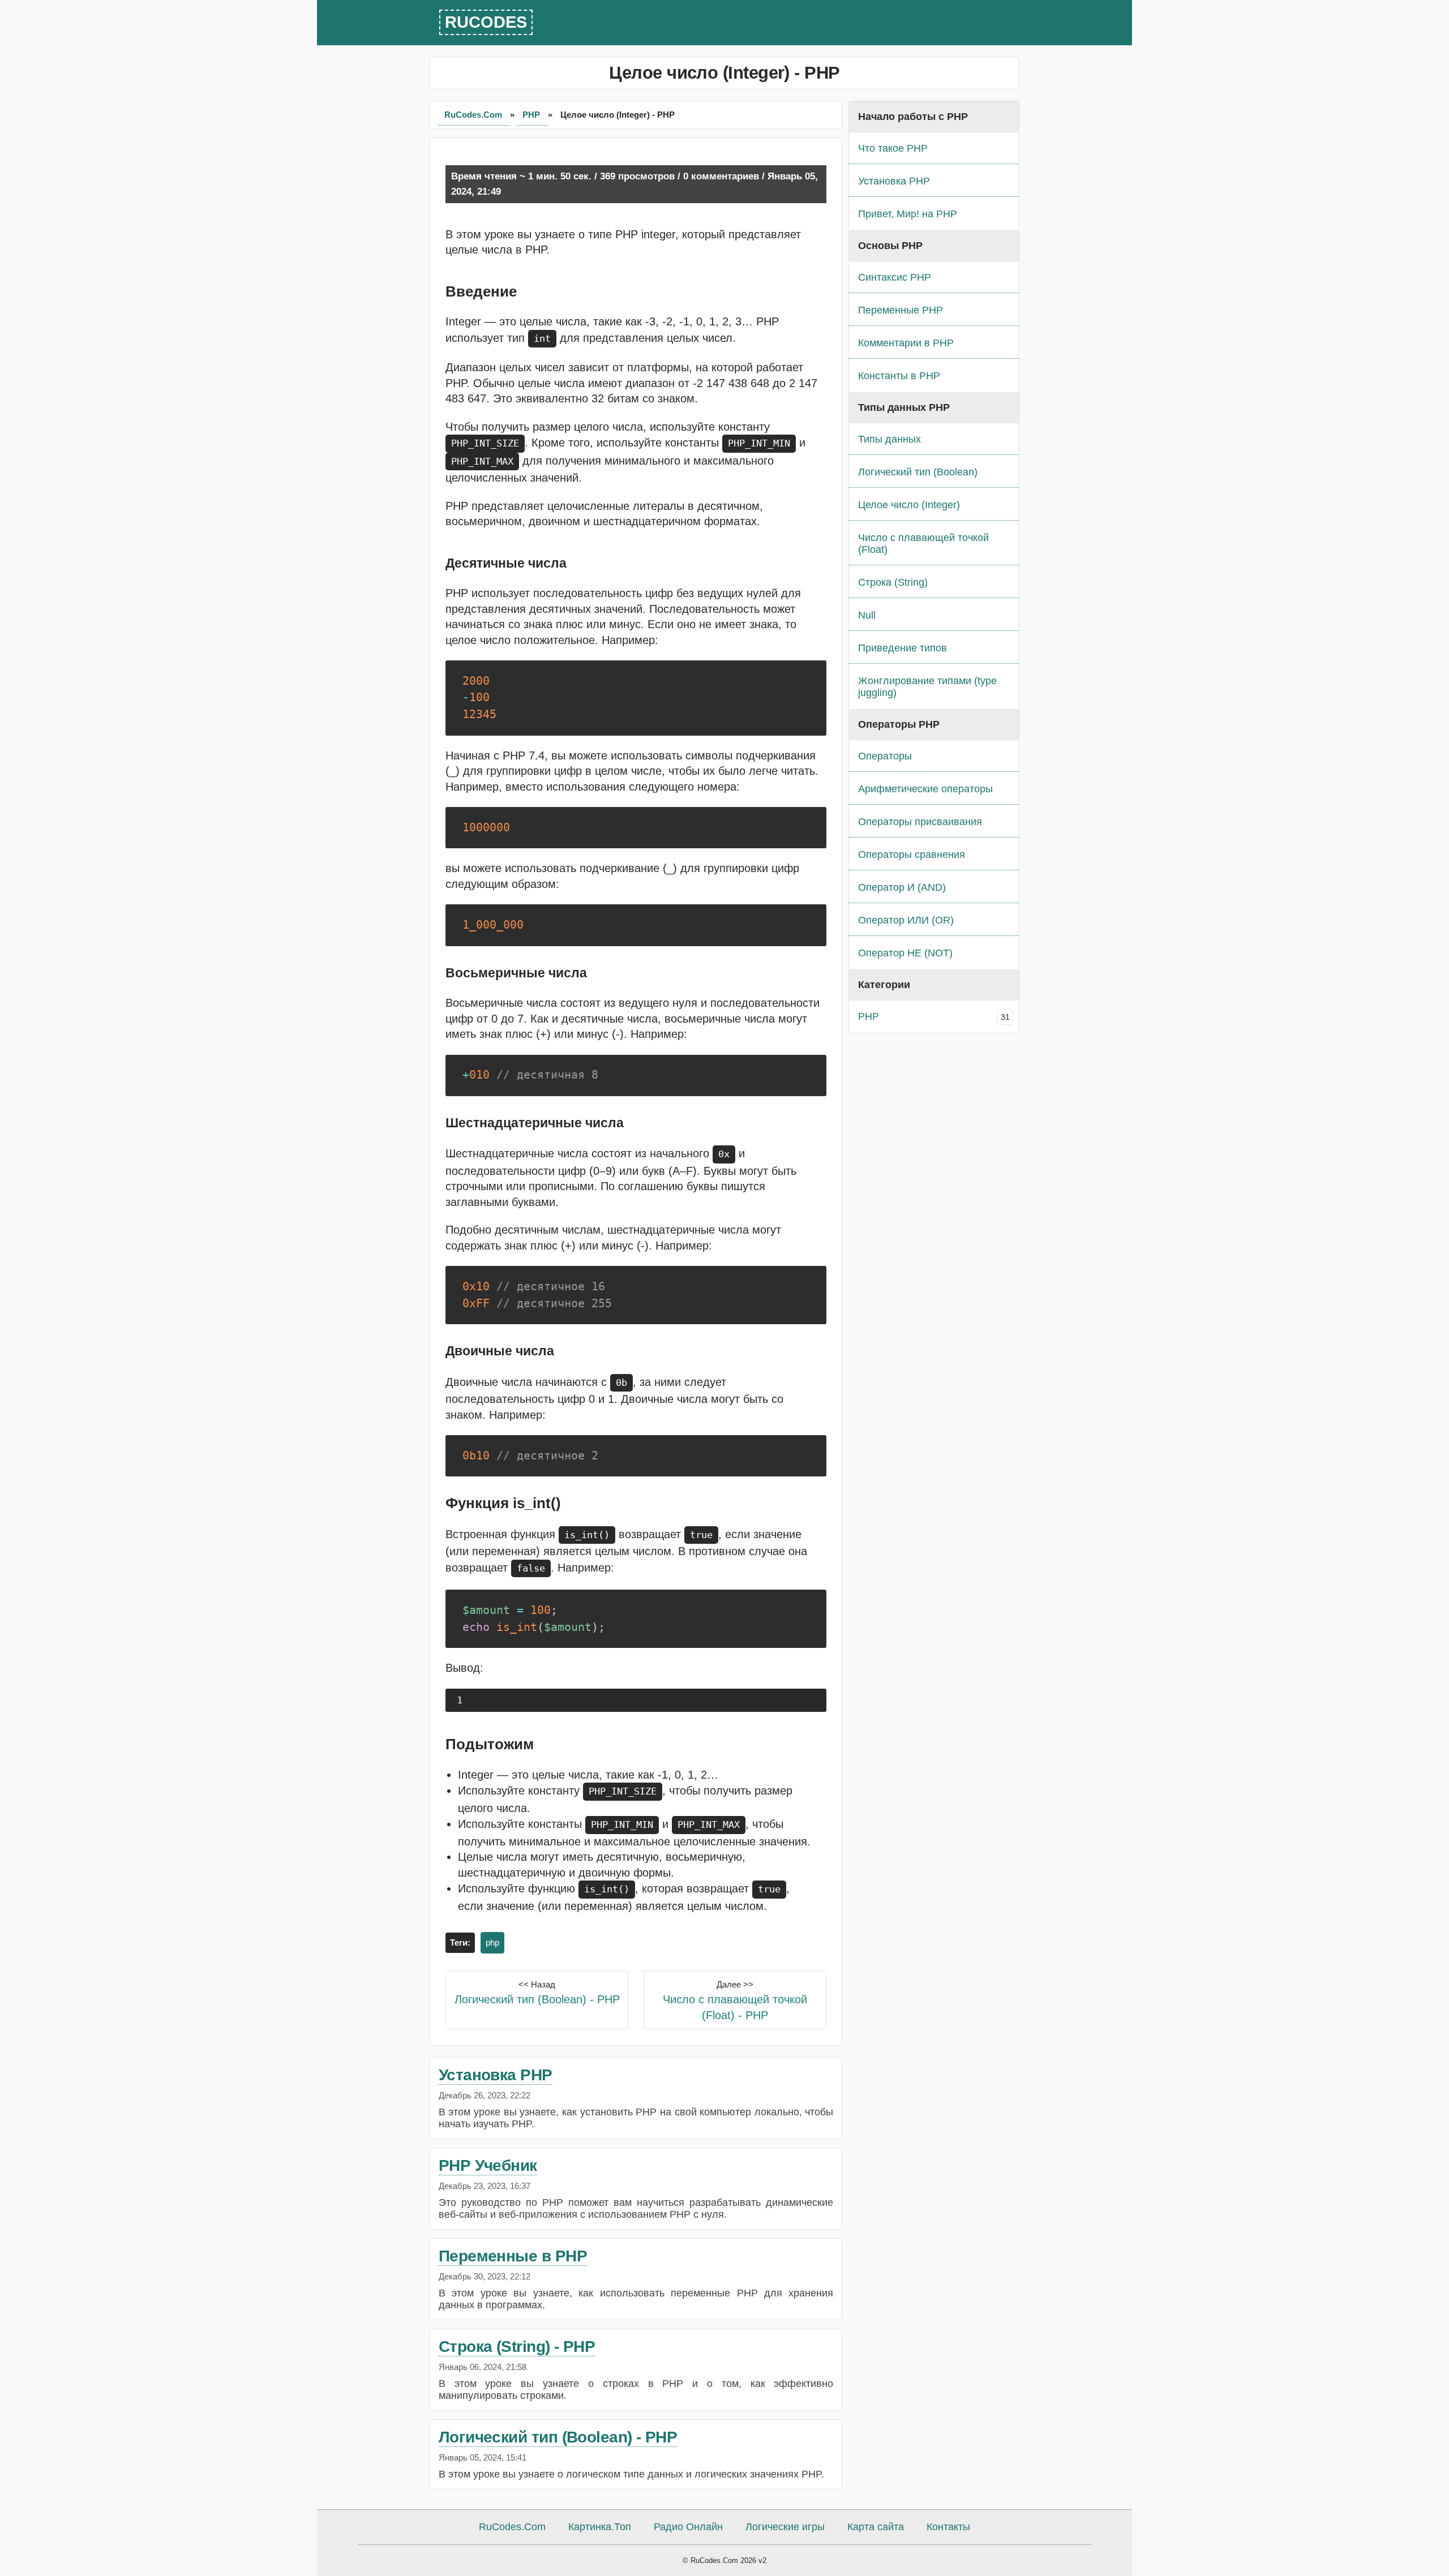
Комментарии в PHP (906, 343)
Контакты (948, 2527)
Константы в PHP (899, 376)
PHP (532, 115)
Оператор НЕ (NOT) (905, 953)
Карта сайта (876, 2527)
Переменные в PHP (513, 2256)
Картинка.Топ (600, 2527)
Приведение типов (903, 648)
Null (867, 615)
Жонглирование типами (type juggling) (927, 687)
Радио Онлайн (688, 2527)
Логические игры (785, 2527)
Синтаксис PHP (895, 277)
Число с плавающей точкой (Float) (923, 544)
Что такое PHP (893, 148)
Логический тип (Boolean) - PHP (558, 2437)
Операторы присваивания (920, 822)
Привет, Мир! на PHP (908, 214)
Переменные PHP (901, 310)
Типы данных (889, 439)
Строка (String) (893, 582)
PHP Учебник (488, 2165)
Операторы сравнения (912, 855)
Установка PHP (496, 2075)
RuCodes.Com (474, 115)
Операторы (885, 756)
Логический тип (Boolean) (918, 472)
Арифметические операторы (925, 789)
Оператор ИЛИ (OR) (906, 920)
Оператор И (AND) (902, 887)
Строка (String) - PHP (517, 2347)
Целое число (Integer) (909, 505)
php (492, 1942)
